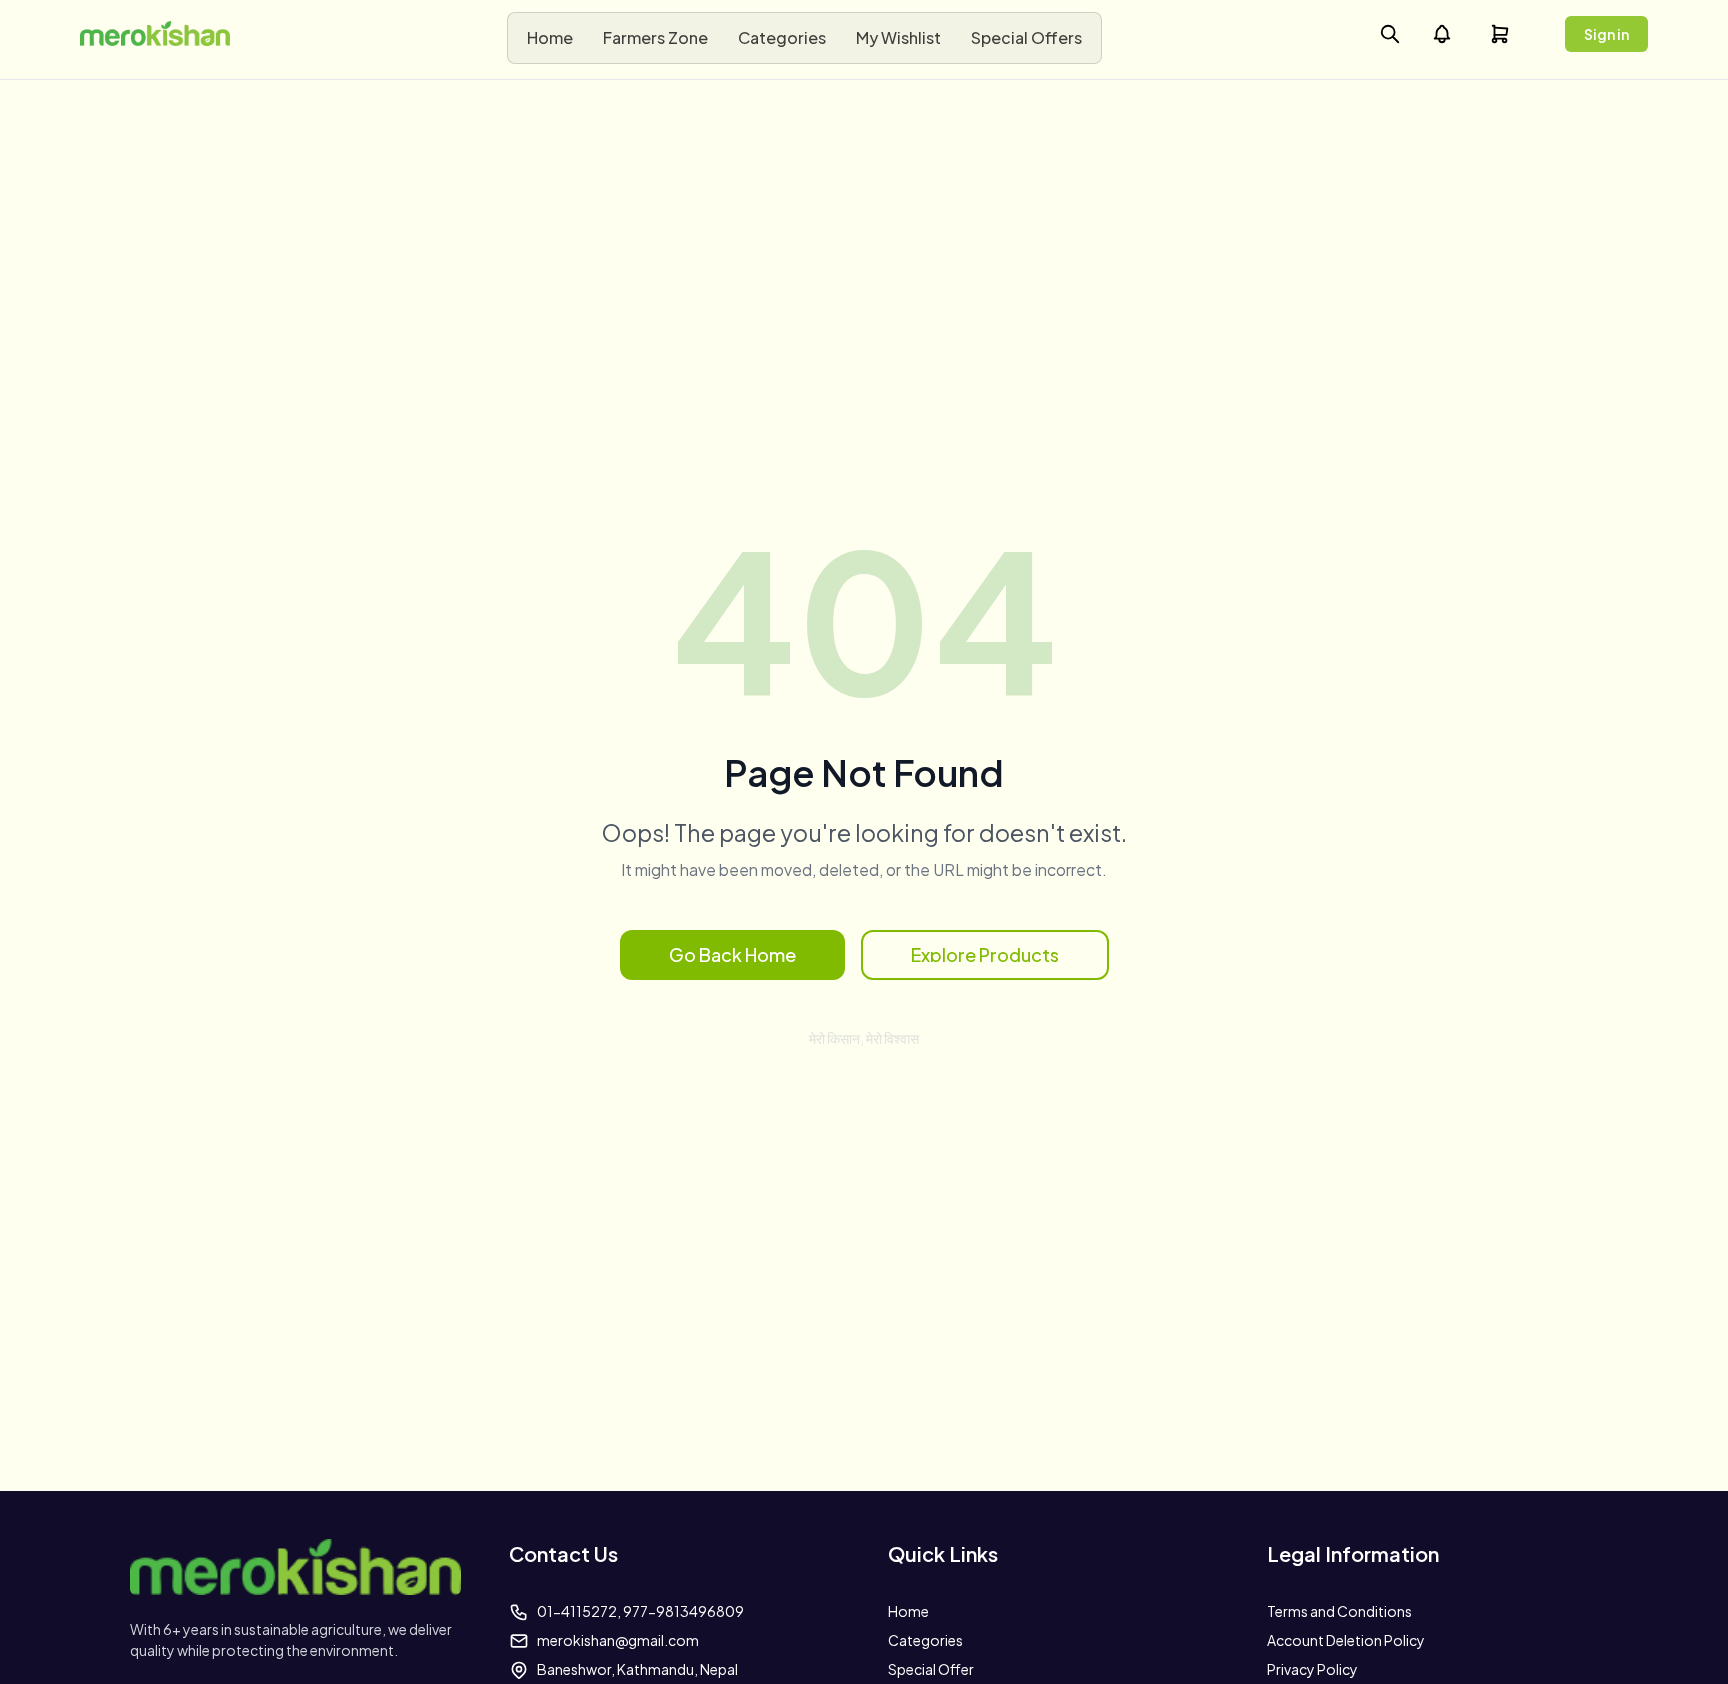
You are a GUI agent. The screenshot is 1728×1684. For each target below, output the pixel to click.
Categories (925, 1640)
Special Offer (931, 1669)
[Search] (1390, 34)
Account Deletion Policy (1346, 1640)
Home (908, 1611)
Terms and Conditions (1339, 1611)
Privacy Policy (1312, 1669)
